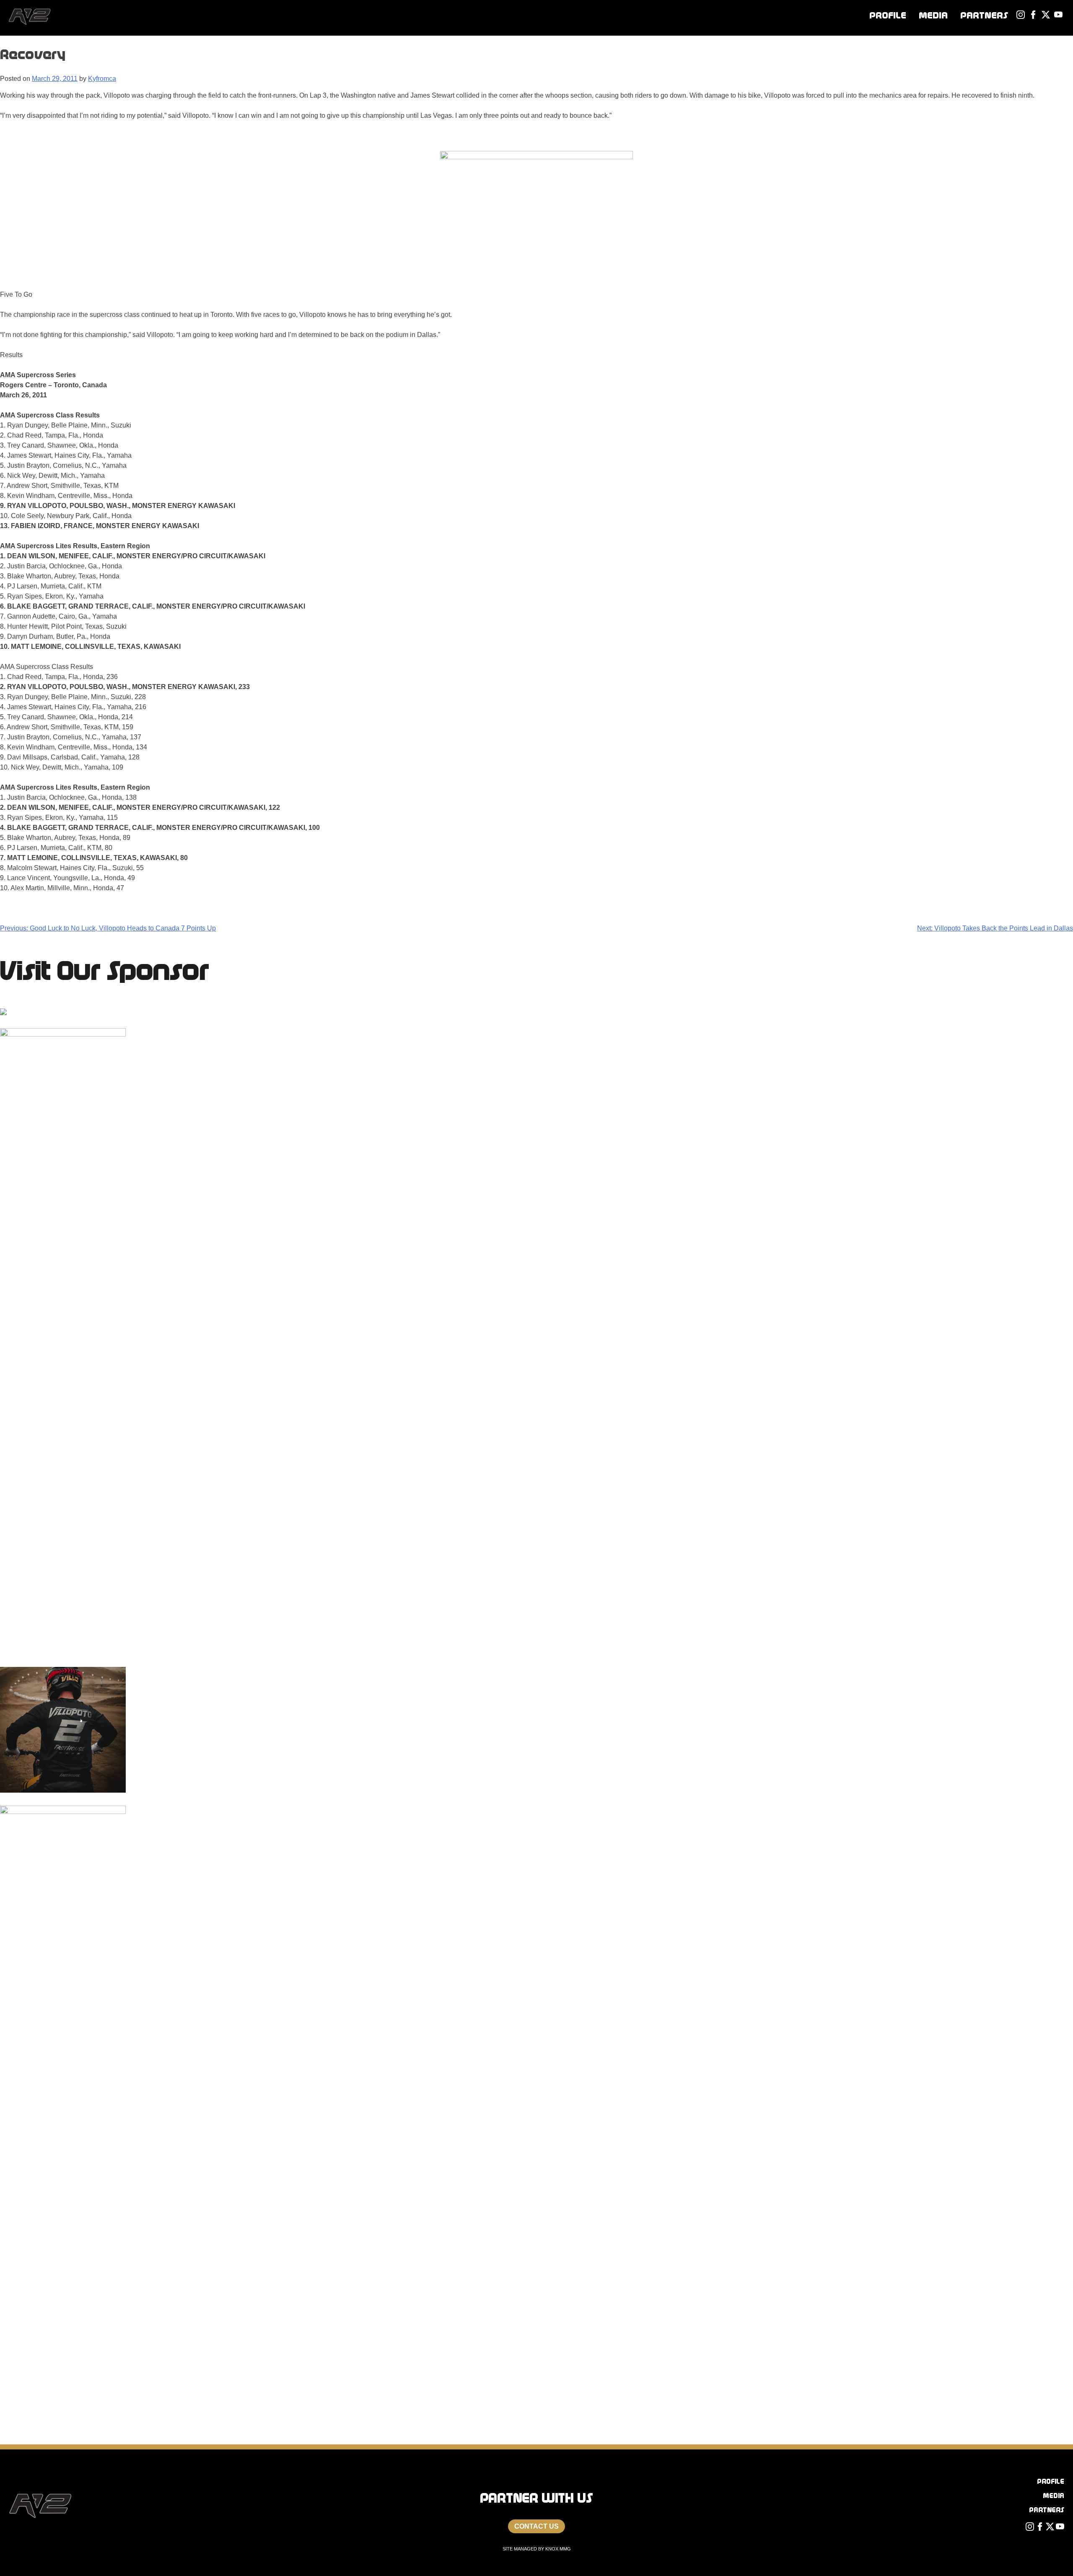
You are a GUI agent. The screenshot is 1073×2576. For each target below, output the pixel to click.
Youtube (1063, 15)
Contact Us (536, 2526)
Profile (888, 15)
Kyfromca (102, 79)
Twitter (1050, 15)
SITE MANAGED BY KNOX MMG (537, 2549)
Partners (984, 15)
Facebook (1037, 15)
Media (933, 15)
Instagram (1025, 15)
